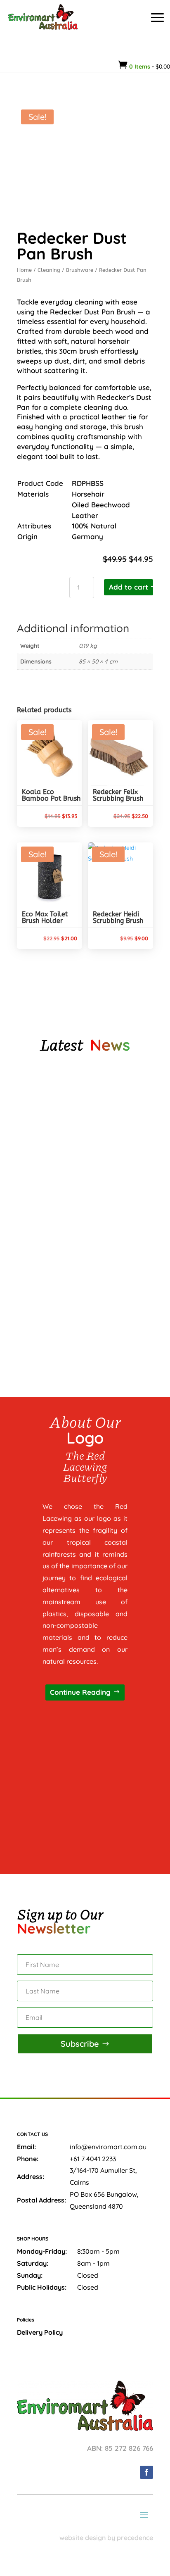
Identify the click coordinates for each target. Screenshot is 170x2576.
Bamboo (37, 1215)
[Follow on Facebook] (146, 2472)
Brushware (80, 270)
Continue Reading (80, 1692)
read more (47, 1164)
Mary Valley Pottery (55, 1129)
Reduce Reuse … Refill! (56, 1302)
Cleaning (49, 270)
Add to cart (129, 587)
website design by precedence (106, 2538)
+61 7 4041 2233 (93, 2159)
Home (24, 270)
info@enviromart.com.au (108, 2147)
